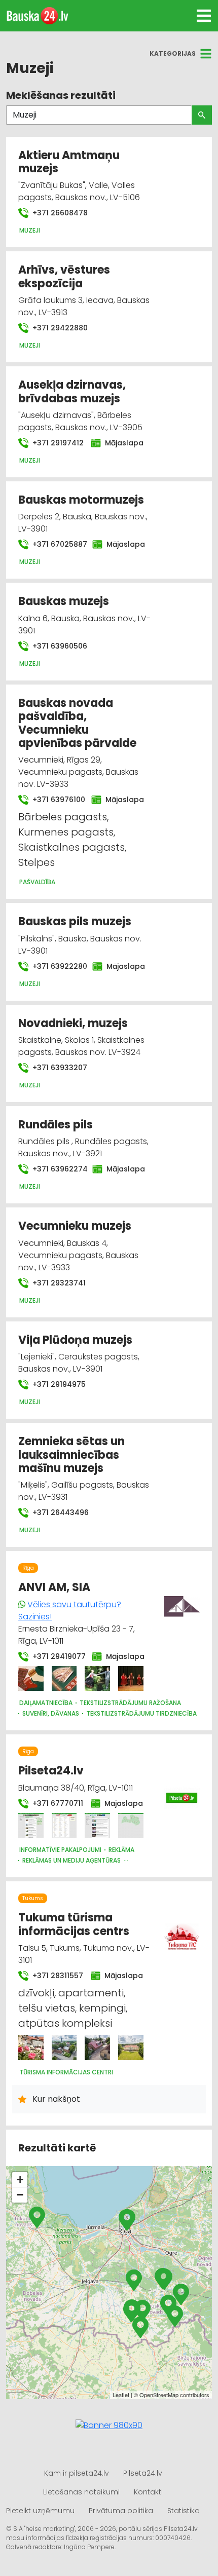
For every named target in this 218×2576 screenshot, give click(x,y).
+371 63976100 (56, 800)
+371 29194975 (58, 1384)
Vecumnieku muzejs (75, 1226)
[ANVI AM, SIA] (31, 1679)
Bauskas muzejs (64, 601)
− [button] (20, 2195)
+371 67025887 (56, 544)
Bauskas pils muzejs (75, 921)
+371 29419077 (56, 1656)
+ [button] (20, 2180)
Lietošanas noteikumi (81, 2492)
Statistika (184, 2511)
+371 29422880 (59, 328)
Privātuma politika (121, 2511)
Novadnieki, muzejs (73, 1023)
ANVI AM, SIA (54, 1587)
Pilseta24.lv (51, 1771)
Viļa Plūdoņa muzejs (75, 1340)
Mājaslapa (122, 443)
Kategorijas (173, 53)
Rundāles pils (56, 1125)
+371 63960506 (59, 646)
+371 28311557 (56, 1976)
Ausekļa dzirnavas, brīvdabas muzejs (72, 391)
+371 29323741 (58, 1283)
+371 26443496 (60, 1512)
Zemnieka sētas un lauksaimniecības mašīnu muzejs (71, 1455)
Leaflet (121, 2395)
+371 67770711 (56, 1803)
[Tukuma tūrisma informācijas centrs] (31, 2048)
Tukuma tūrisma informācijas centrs (74, 1924)
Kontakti (148, 2492)
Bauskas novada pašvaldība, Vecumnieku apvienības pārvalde (77, 723)
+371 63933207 (59, 1068)
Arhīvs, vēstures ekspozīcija (64, 276)
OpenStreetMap (159, 2395)
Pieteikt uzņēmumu (40, 2511)
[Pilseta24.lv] (31, 1826)
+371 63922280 (56, 966)
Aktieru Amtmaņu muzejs (69, 162)
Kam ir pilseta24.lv (77, 2473)
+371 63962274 (56, 1169)
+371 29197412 (56, 443)
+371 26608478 (59, 213)
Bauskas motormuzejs (81, 500)
